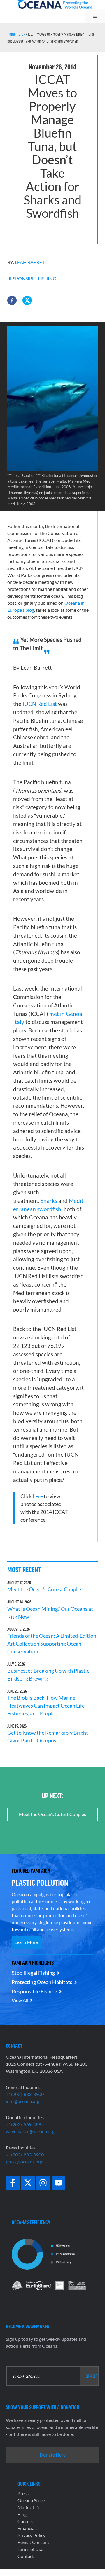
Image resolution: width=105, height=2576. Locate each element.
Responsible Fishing (32, 278)
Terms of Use (30, 2549)
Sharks (49, 1201)
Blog (22, 34)
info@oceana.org (23, 2101)
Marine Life (29, 2507)
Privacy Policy (32, 2535)
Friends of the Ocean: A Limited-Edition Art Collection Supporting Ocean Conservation (52, 1644)
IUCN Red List (40, 704)
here (38, 1496)
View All (20, 2000)
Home (12, 34)
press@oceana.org (24, 2162)
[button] (12, 300)
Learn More (26, 1942)
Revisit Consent (33, 2542)
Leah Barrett (31, 262)
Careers (25, 2521)
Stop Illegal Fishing (33, 1973)
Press (23, 2493)
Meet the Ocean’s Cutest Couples (45, 1589)
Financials (28, 2528)
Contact (26, 2556)
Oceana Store (31, 2500)
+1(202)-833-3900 (25, 2094)
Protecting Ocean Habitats (42, 1982)
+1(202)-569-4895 (25, 2124)
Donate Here (53, 2455)
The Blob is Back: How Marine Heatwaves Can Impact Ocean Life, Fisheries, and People (47, 1706)
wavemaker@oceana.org (30, 2131)
